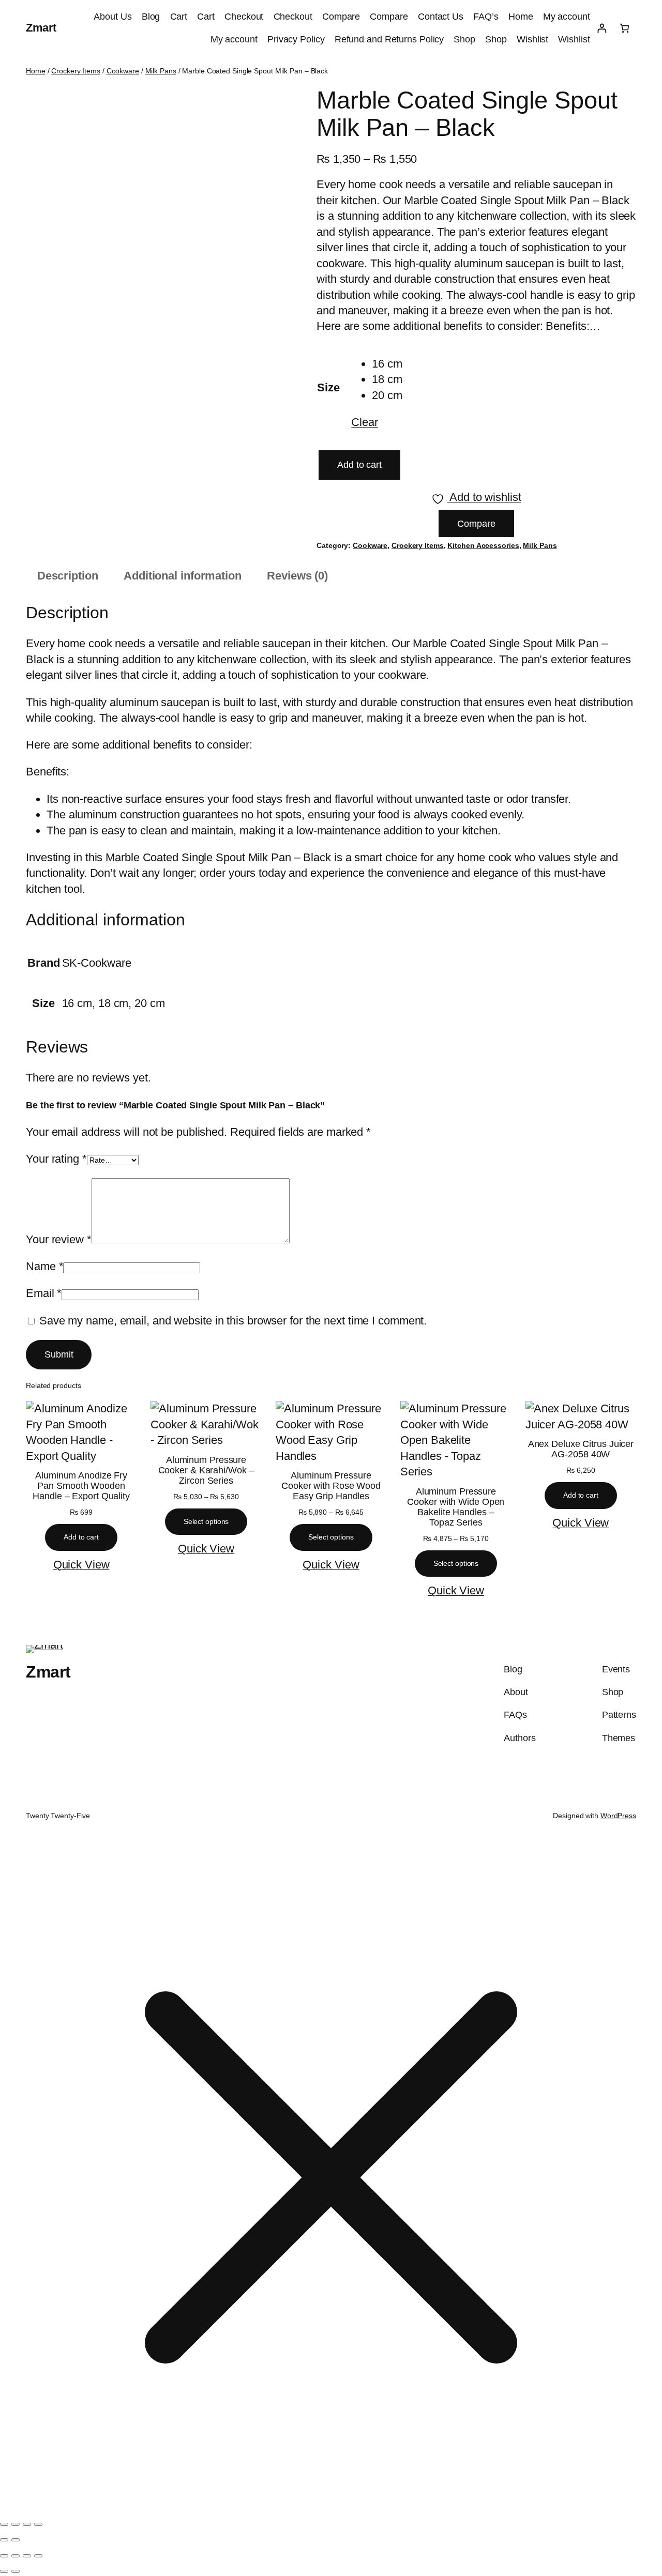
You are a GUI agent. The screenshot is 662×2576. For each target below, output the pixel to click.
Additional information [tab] (183, 576)
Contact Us (441, 17)
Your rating (56, 1159)
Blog (151, 17)
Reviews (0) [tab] (297, 576)
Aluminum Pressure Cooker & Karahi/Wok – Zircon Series (206, 1470)
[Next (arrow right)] (16, 2540)
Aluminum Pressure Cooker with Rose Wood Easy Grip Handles (331, 1486)
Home (521, 17)
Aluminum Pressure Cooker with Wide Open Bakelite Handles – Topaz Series (456, 1507)
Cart (179, 17)
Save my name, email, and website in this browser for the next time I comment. (233, 1321)
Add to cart (359, 465)
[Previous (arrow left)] (4, 2540)
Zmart (41, 28)
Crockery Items (76, 71)
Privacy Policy (296, 39)
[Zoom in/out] (4, 2524)
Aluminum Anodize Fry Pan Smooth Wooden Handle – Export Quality (81, 1486)
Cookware (123, 71)
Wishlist (532, 39)
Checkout (244, 17)
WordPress (618, 1816)
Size (328, 387)
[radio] (387, 364)
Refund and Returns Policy (389, 39)
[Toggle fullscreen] (16, 2524)
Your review (59, 1239)
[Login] (602, 28)
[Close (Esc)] (38, 2524)
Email (44, 1293)
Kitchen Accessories (483, 545)
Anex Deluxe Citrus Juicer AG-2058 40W (581, 1449)
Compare (341, 17)
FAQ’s (486, 17)
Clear (365, 422)
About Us (112, 17)
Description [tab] (68, 576)
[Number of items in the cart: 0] (625, 28)
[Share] (27, 2524)
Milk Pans (161, 71)
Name (44, 1266)
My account (567, 17)
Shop (464, 39)
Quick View (81, 1565)
